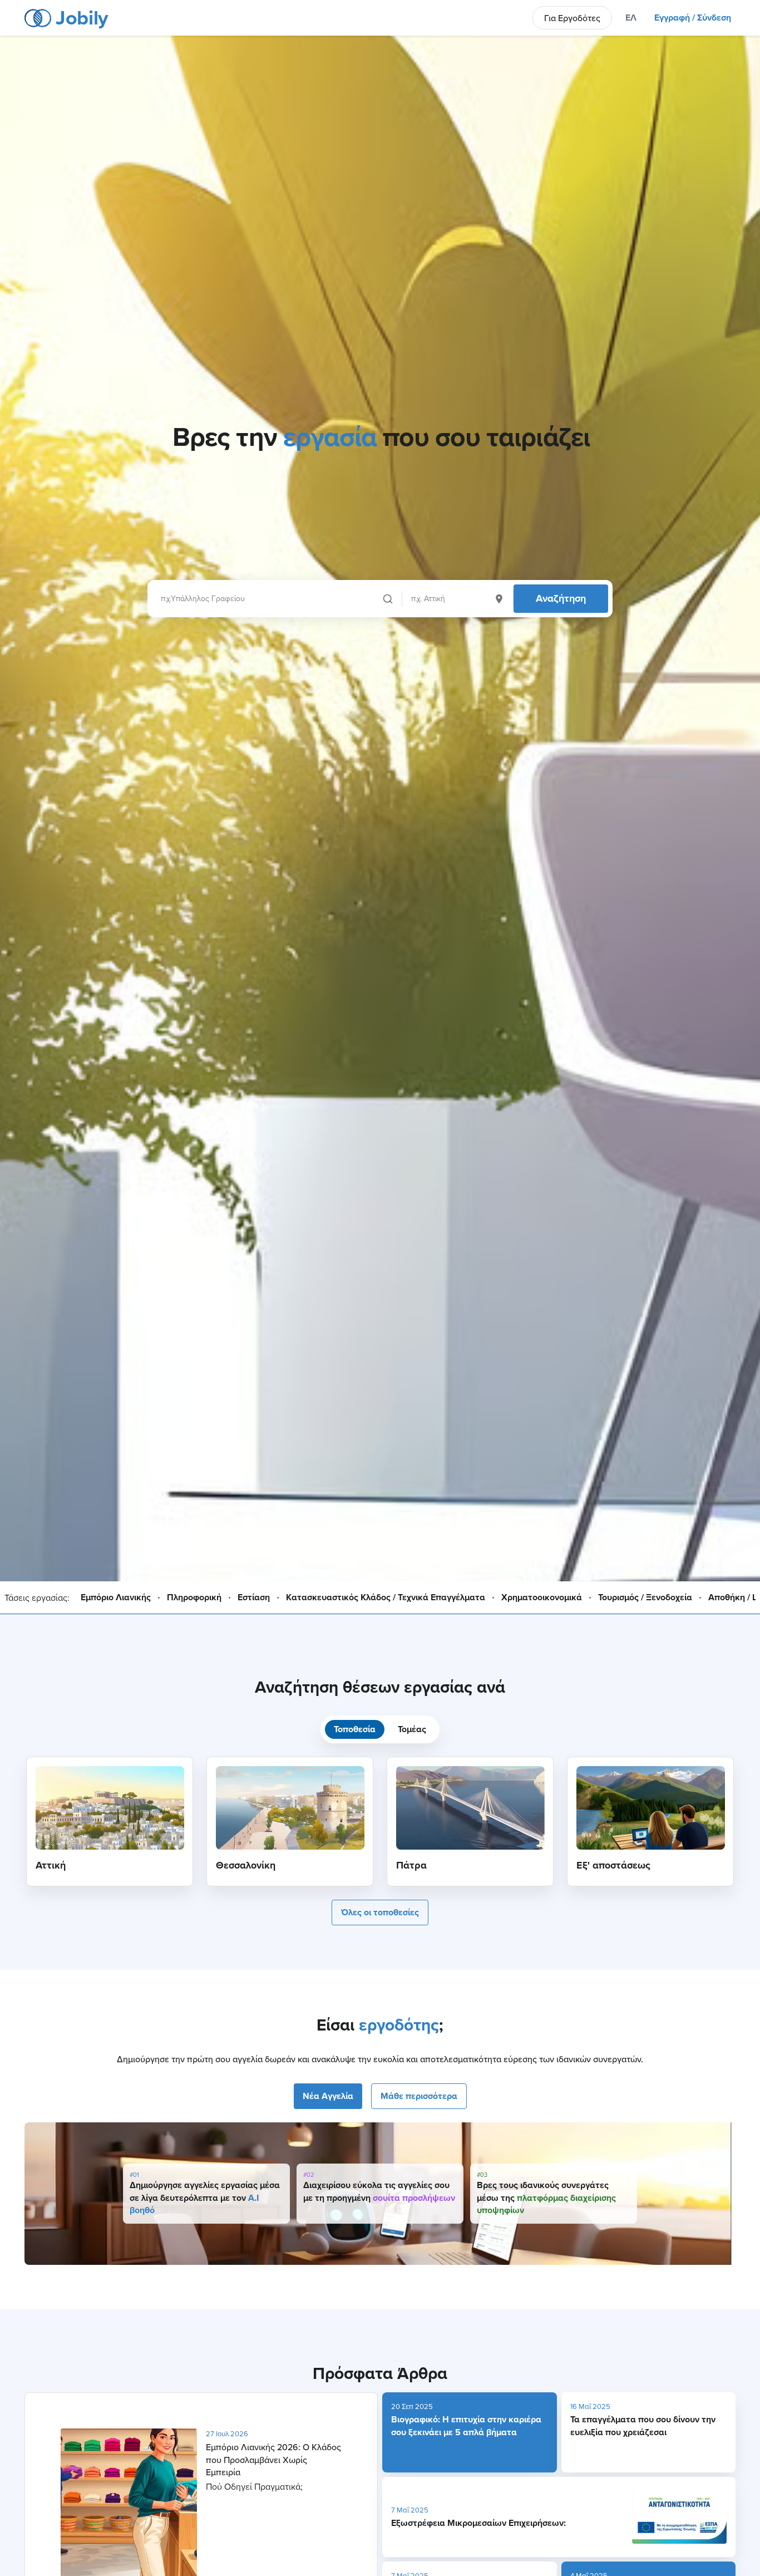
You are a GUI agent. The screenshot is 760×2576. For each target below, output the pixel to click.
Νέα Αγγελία (328, 2096)
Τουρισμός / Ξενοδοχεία (645, 1597)
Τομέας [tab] (412, 1729)
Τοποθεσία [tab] (355, 1729)
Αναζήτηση (561, 598)
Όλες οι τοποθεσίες (380, 1912)
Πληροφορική (194, 1597)
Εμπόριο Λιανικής (116, 1597)
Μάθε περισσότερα (419, 2096)
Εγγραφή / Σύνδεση (693, 18)
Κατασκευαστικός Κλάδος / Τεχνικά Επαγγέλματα (386, 1597)
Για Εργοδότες (572, 18)
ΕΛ (631, 18)
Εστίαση (254, 1597)
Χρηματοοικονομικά (542, 1597)
